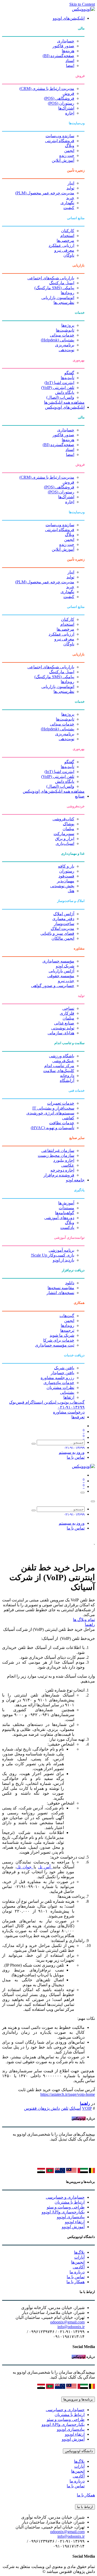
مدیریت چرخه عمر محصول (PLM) (45, 193)
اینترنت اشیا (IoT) (59, 383)
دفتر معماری (63, 919)
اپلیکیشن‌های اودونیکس (65, 407)
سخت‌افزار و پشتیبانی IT (53, 1108)
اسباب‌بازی (65, 843)
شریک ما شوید (62, 1335)
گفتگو (69, 373)
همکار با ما (76, 2282)
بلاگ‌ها (79, 2252)
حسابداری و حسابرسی (65, 2197)
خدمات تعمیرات (61, 1103)
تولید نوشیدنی (63, 1028)
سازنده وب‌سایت (60, 136)
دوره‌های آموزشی (59, 1218)
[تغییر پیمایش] (83, 1493)
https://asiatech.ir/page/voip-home (68, 2094)
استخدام (67, 236)
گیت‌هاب (67, 1316)
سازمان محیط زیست (56, 1155)
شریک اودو (65, 966)
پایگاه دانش (65, 392)
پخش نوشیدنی (62, 886)
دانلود (70, 1283)
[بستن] (93, 1501)
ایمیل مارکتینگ (62, 283)
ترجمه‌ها (67, 1330)
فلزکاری (67, 1013)
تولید (70, 188)
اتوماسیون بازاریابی (58, 298)
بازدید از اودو (64, 1260)
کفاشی (68, 1118)
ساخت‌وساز (64, 924)
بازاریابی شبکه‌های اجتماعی (51, 278)
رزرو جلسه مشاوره (57, 1378)
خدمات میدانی (62, 335)
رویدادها (68, 293)
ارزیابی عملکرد (61, 245)
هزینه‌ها (68, 51)
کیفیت (69, 208)
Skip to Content (82, 4)
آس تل (45, 1867)
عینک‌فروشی (63, 1061)
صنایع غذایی (64, 1023)
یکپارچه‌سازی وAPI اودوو (63, 2212)
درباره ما (77, 2272)
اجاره (70, 113)
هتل (71, 891)
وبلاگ (70, 146)
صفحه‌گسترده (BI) (58, 56)
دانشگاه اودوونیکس (79, 2451)
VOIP (87, 2108)
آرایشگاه (67, 1080)
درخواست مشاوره (69, 1412)
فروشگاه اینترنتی (60, 141)
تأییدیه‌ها (68, 378)
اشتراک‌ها (66, 108)
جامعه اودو (75, 1180)
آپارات (79, 2257)
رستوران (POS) (61, 103)
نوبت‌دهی (66, 350)
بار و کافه (66, 866)
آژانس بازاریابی (61, 971)
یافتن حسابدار (62, 1373)
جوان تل (25, 1867)
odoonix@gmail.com (67, 2322)
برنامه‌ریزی (65, 345)
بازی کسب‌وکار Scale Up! (53, 1255)
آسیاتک (75, 2108)
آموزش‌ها (66, 1203)
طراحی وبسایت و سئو (66, 2207)
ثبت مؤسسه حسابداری (55, 1345)
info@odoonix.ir (71, 2327)
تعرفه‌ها (78, 1417)
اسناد (70, 61)
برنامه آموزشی (61, 1250)
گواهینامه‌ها (65, 1213)
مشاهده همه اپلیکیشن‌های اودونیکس (54, 791)
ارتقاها (69, 1397)
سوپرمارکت (64, 834)
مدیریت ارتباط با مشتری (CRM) (47, 89)
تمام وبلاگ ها (84, 1620)
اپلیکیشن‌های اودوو (69, 18)
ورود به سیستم (72, 1452)
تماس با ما (76, 1457)
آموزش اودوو (73, 2227)
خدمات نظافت (62, 1123)
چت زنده (67, 155)
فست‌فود (66, 876)
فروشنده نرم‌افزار (59, 1175)
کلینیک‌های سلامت (59, 1071)
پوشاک (69, 824)
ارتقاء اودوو (75, 2222)
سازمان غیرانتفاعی (58, 1151)
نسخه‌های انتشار (60, 1293)
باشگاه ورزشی (62, 1056)
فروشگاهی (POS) (59, 98)
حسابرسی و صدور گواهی (53, 986)
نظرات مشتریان (60, 1388)
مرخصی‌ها (65, 240)
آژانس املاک (64, 914)
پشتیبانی (67, 1392)
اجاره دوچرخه (62, 1170)
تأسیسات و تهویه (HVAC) (53, 1128)
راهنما (90, 1625)
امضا (70, 66)
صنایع (80, 796)
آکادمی (79, 2267)
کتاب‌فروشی (63, 819)
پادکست (67, 1228)
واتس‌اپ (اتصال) (60, 397)
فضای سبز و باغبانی (57, 933)
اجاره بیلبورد (64, 1160)
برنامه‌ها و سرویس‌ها (78, 2399)
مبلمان (68, 829)
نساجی (68, 1008)
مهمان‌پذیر (66, 881)
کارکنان (68, 231)
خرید (70, 198)
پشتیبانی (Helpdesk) (58, 340)
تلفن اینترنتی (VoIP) (58, 388)
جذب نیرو (66, 981)
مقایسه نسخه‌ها (61, 1288)
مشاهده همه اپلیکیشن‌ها (64, 402)
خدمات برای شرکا (59, 1340)
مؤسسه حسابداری (58, 961)
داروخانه (67, 1076)
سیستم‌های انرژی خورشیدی (50, 1113)
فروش (68, 93)
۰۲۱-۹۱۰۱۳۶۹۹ (71, 1407)
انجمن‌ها (78, 2262)
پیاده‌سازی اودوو (71, 2217)
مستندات (66, 1208)
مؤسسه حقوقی (61, 976)
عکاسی (68, 1165)
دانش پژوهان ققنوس (42, 2108)
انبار (71, 183)
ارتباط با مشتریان (70, 2202)
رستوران (67, 871)
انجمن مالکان (63, 938)
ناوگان (69, 255)
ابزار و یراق (65, 839)
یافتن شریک (64, 1368)
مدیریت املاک (62, 928)
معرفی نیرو (64, 250)
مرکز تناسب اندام (59, 1066)
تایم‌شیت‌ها (65, 330)
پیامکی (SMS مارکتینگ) (54, 288)
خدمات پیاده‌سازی (59, 1383)
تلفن (65, 2108)
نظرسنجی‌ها (64, 303)
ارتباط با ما (85, 2507)
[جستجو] (34, 1444)
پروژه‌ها (68, 325)
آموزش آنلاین (63, 160)
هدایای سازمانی (61, 1033)
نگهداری (67, 203)
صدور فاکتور (63, 46)
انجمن (69, 151)
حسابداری (66, 41)
